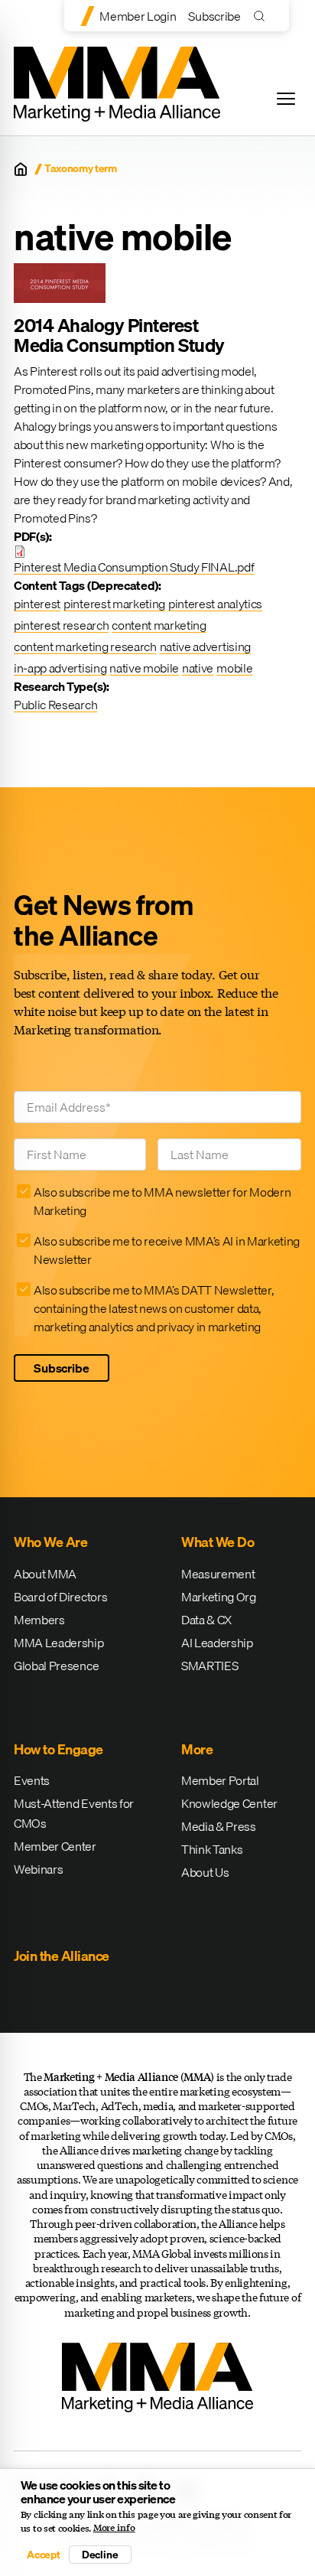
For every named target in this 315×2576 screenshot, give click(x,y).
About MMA (45, 1574)
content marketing (159, 625)
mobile (234, 668)
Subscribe (214, 16)
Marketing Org (219, 1597)
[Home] (21, 169)
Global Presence (56, 1666)
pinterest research (61, 625)
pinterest (37, 604)
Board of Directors (60, 1597)
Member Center (55, 1846)
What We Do (218, 1542)
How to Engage (58, 1749)
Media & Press (219, 1826)
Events (32, 1780)
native (198, 668)
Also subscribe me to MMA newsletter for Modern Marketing (162, 1201)
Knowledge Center (229, 1803)
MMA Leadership (59, 1643)
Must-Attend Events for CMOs (74, 1813)
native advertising (205, 646)
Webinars (38, 1869)
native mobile (144, 668)
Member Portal (220, 1780)
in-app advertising (60, 668)
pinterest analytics (215, 604)
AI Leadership (217, 1643)
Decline (100, 2555)
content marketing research (85, 646)
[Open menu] (286, 99)
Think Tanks (212, 1849)
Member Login (138, 16)
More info (114, 2528)
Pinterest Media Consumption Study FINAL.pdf (134, 567)
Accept (44, 2555)
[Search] (263, 16)
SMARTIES (209, 1666)
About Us (205, 1872)
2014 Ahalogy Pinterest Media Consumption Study (119, 335)
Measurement (218, 1574)
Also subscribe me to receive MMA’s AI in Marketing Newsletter (167, 1250)
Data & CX (206, 1620)
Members (39, 1620)
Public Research (55, 705)
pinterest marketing (114, 604)
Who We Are (50, 1542)
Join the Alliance (62, 1956)
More (197, 1749)
